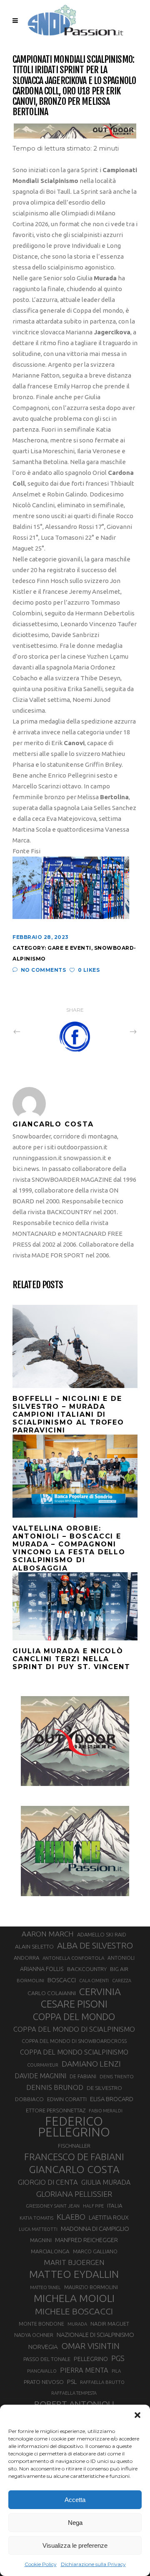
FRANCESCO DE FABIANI (74, 2157)
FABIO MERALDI (106, 2111)
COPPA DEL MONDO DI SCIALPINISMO (74, 2029)
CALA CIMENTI (94, 1981)
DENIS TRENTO (117, 2076)
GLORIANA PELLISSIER (74, 2194)
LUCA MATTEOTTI (38, 2229)
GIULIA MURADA (106, 2182)
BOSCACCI (62, 1980)
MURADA (77, 2324)
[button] (137, 2415)
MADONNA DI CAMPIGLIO (95, 2229)
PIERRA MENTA (84, 2370)
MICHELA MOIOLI (74, 2298)
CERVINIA (100, 1991)
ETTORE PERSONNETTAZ (56, 2110)
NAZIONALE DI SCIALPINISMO (95, 2335)
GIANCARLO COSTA (74, 2169)
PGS (118, 2358)
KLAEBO (71, 2217)
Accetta (75, 2500)
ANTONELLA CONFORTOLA (73, 1958)
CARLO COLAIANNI (52, 1993)
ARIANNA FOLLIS (42, 1969)
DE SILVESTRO (104, 2088)
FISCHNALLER (74, 2146)
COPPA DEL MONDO (74, 2017)
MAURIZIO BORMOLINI (91, 2287)
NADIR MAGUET (110, 2324)
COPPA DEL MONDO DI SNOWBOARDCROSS (74, 2041)
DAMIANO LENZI (91, 2064)
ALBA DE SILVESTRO (95, 1945)
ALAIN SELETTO (34, 1946)
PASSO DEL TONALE (47, 2359)
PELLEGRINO (91, 2359)
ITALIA (115, 2206)
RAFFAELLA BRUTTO (102, 2382)
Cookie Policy (41, 2564)
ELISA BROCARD (112, 2099)
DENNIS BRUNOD (55, 2087)
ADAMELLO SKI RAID (102, 1934)
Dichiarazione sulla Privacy (93, 2564)
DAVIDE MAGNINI (40, 2076)
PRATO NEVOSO (44, 2382)
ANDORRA (26, 1958)
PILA (116, 2371)
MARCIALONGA (50, 2251)
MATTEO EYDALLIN (74, 2274)
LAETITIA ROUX (109, 2217)
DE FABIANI (83, 2076)
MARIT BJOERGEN (74, 2262)
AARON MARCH (48, 1934)
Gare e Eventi (69, 948)
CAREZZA (122, 1981)
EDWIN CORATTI (67, 2099)
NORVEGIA (43, 2347)
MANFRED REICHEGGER (86, 2240)
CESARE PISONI (74, 2004)
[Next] (115, 1031)
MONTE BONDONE (41, 2324)
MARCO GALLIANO (95, 2251)
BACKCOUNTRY (87, 1969)
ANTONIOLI (121, 1958)
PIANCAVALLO (42, 2371)
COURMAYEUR (43, 2065)
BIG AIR (119, 1969)
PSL (72, 2382)
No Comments (43, 970)
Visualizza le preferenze (75, 2545)
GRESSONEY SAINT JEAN (53, 2206)
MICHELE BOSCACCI (74, 2311)
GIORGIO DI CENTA (48, 2182)
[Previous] (35, 1031)
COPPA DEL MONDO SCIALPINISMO (74, 2052)
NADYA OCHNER (34, 2335)
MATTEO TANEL (45, 2287)
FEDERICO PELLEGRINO (74, 2127)
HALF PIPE (93, 2206)
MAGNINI (41, 2240)
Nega (75, 2523)
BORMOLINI (30, 1980)
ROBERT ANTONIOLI (74, 2404)
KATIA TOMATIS (36, 2218)
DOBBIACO (29, 2099)
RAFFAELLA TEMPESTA (74, 2393)
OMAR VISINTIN (90, 2346)
